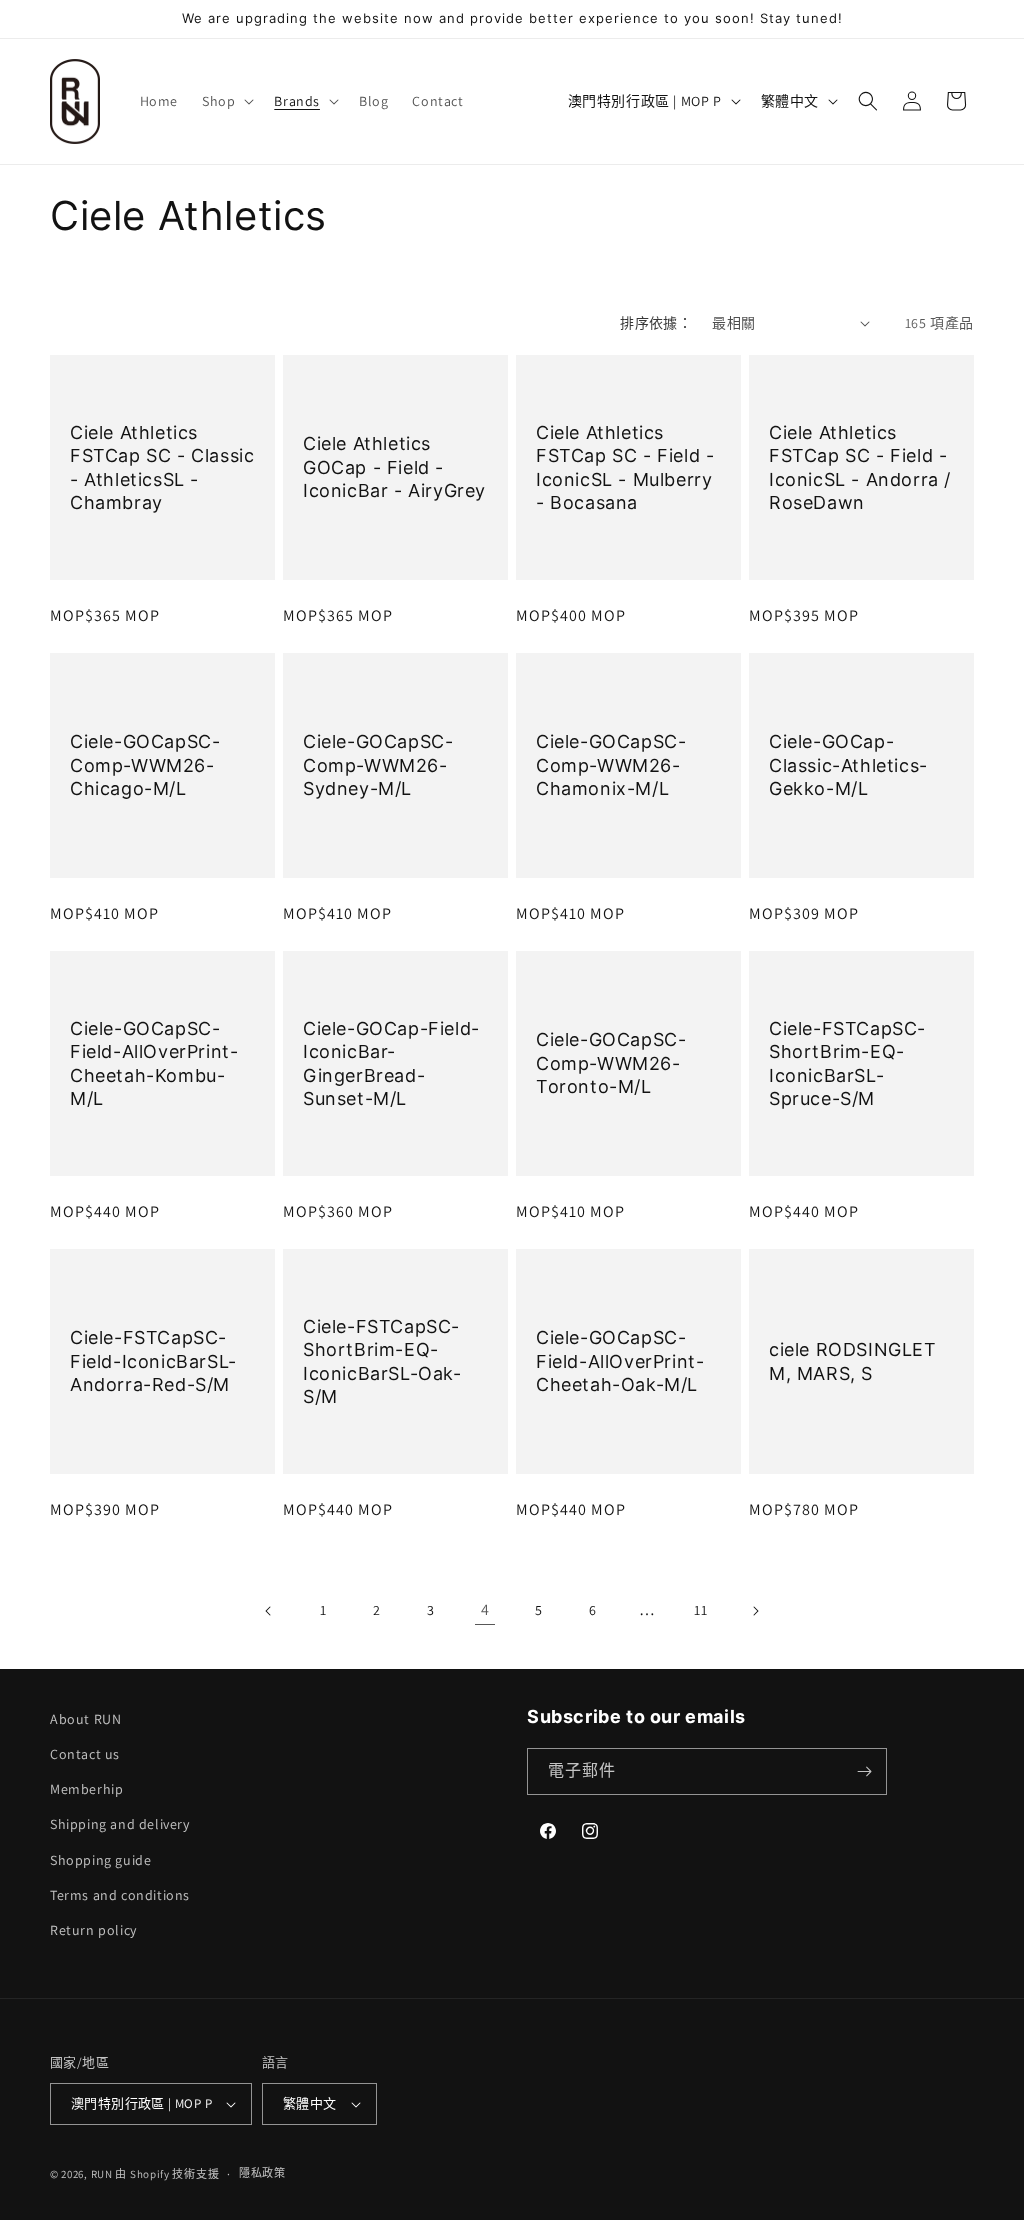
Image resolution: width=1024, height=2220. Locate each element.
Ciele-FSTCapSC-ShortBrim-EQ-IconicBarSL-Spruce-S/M (847, 1062)
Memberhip (86, 1789)
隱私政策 (262, 2173)
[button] (226, 101)
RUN (102, 2174)
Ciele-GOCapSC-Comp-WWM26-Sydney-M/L (378, 765)
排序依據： (656, 323)
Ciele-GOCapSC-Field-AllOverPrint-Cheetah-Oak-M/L (620, 1361)
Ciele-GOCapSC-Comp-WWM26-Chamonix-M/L (611, 765)
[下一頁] (755, 1611)
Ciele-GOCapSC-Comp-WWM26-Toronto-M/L (611, 1063)
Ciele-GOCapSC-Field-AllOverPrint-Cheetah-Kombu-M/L (154, 1062)
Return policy (93, 1930)
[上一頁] (269, 1611)
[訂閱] (864, 1771)
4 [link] (485, 1609)
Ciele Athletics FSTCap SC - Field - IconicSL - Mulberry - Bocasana (625, 466)
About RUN (85, 1719)
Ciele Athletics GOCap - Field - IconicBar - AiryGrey (394, 467)
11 (700, 1610)
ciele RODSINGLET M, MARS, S (853, 1361)
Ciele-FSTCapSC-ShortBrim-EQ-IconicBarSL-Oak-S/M (382, 1360)
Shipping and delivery (120, 1824)
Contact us (85, 1754)
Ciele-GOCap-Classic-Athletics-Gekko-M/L (848, 765)
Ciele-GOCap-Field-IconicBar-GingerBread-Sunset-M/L (391, 1062)
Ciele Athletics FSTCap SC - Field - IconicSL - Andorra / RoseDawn (860, 466)
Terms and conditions (120, 1895)
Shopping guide (100, 1860)
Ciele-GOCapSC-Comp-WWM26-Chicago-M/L (145, 765)
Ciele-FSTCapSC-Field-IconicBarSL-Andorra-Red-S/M (153, 1361)
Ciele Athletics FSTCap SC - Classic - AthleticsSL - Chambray (162, 466)
